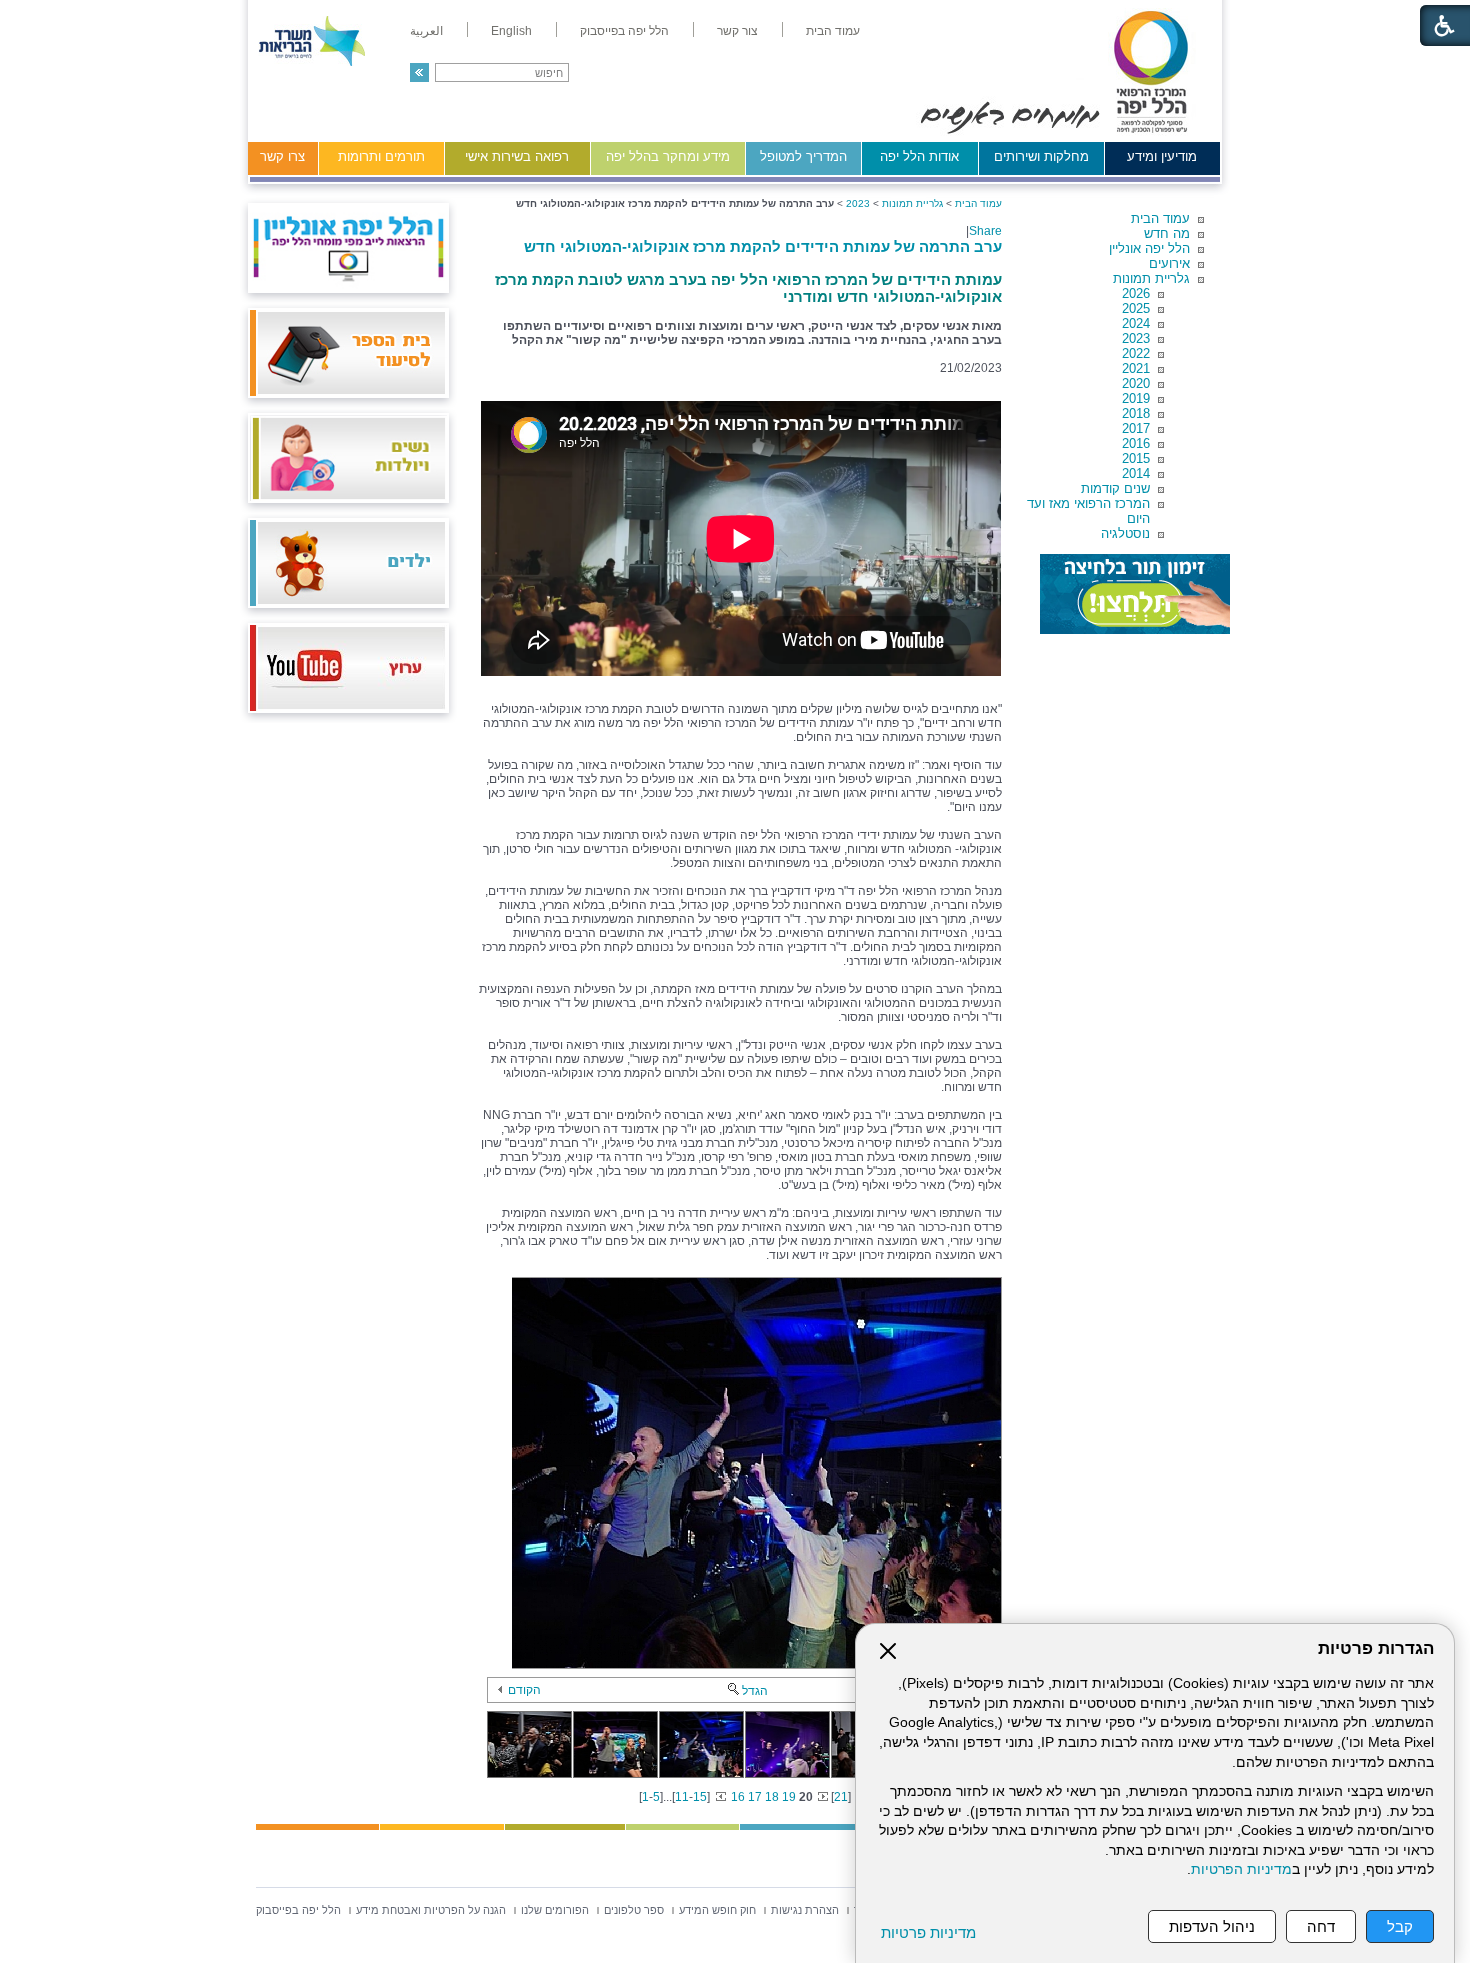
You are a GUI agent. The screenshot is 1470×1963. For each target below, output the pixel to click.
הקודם (524, 1690)
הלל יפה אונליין (1149, 248)
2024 (1136, 323)
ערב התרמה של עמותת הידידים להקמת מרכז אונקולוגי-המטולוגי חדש (763, 246)
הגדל (755, 1691)
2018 (1136, 413)
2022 (1136, 353)
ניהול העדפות (1212, 1926)
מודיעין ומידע (1162, 156)
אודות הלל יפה (919, 156)
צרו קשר (282, 156)
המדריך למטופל (803, 156)
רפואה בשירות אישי (517, 156)
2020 (1136, 383)
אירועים (1169, 263)
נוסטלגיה (1125, 533)
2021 (1136, 368)
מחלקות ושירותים (1041, 156)
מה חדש (1167, 233)
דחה (1321, 1926)
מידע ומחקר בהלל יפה (668, 156)
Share (985, 231)
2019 (1136, 398)
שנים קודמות (1115, 488)
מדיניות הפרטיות (1241, 1869)
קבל (1400, 1926)
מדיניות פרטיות (928, 1932)
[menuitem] (833, 31)
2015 (1136, 458)
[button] (419, 72)
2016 (1136, 443)
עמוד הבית (1160, 218)
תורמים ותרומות (381, 156)
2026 (1136, 293)
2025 (1136, 308)
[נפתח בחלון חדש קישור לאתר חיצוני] (1135, 594)
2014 (1136, 473)
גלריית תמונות (1151, 278)
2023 (1136, 338)
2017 (1136, 428)
